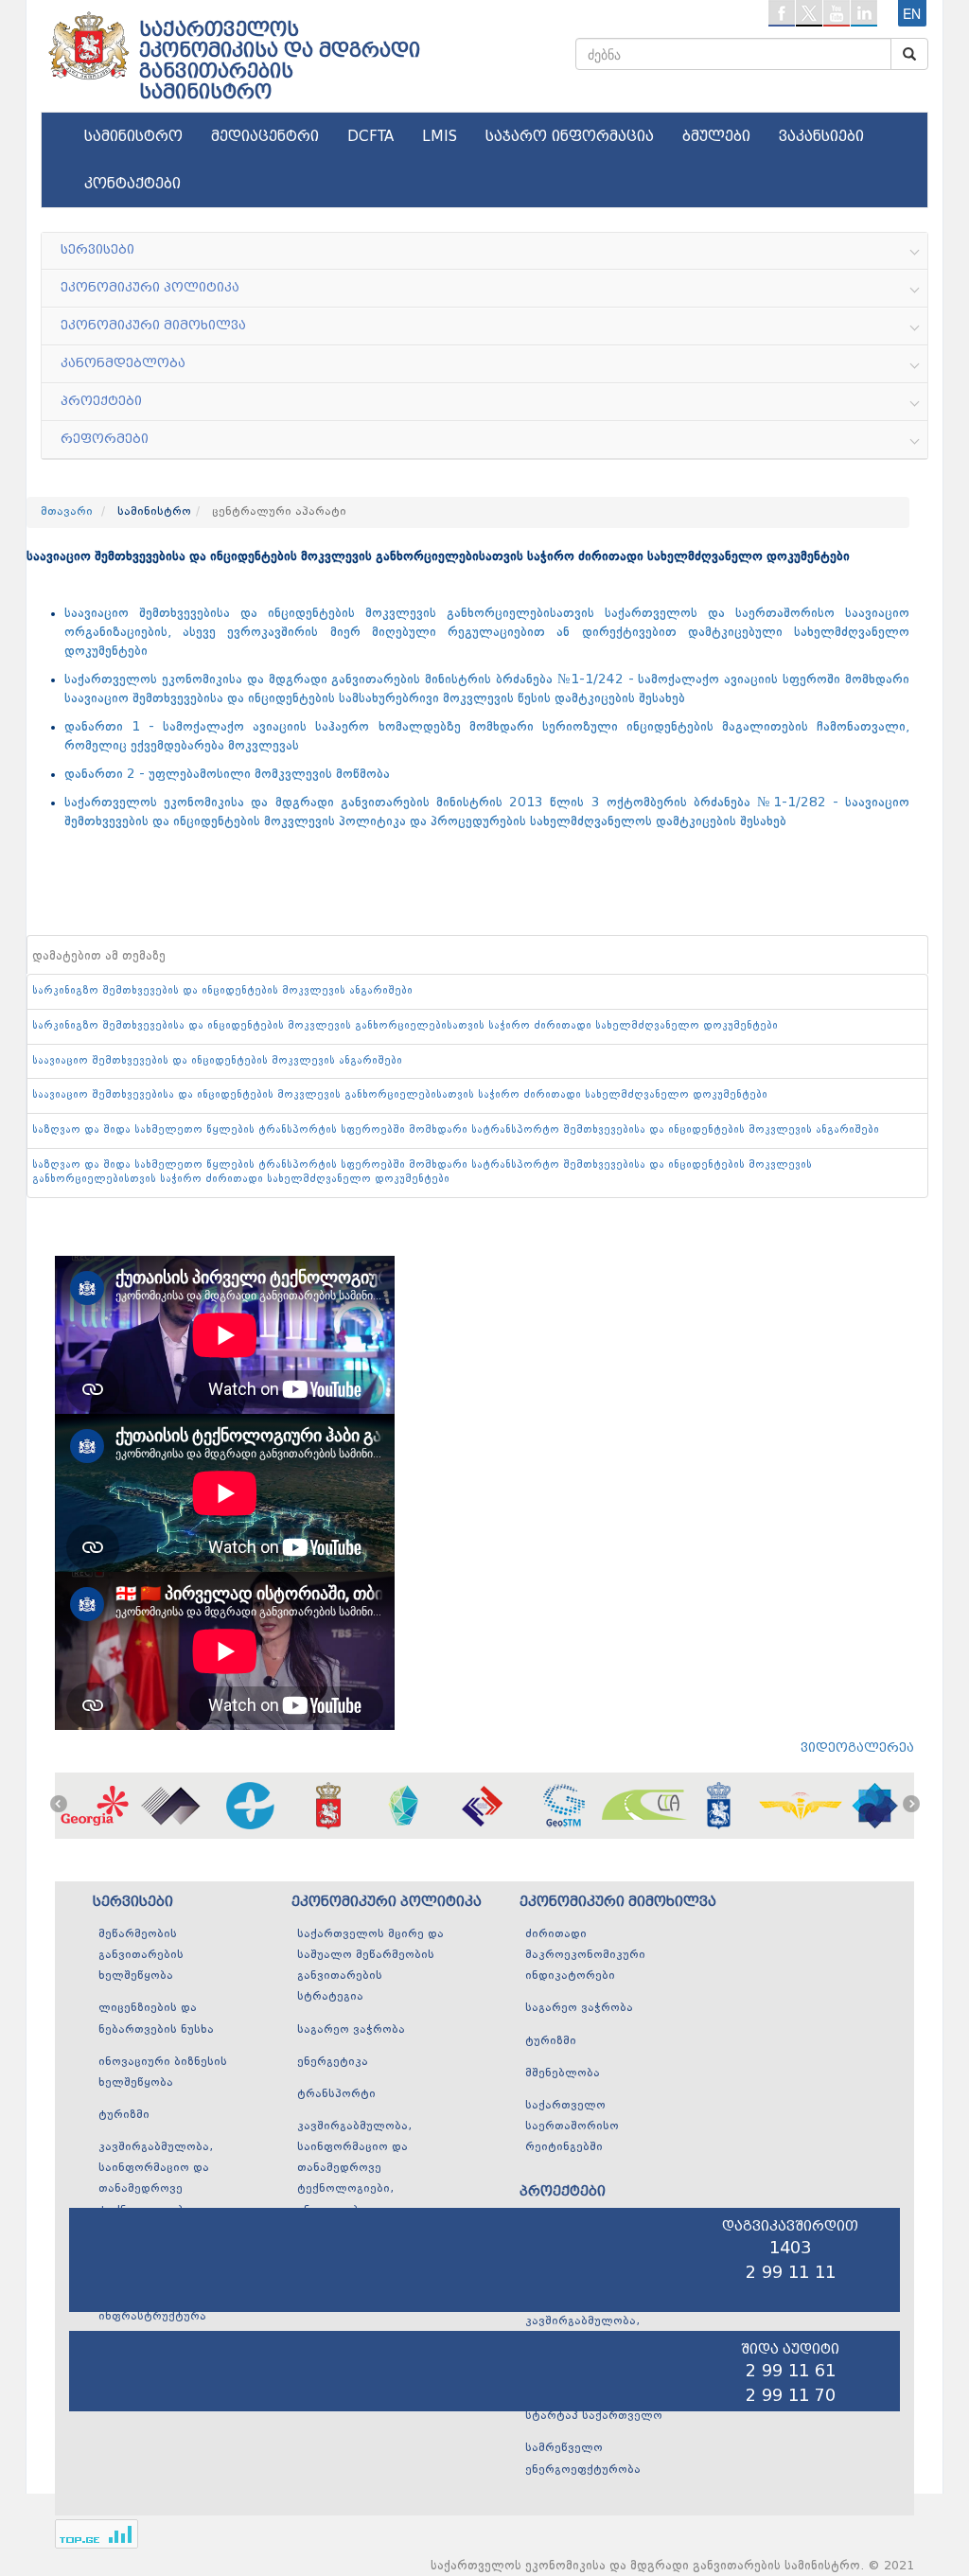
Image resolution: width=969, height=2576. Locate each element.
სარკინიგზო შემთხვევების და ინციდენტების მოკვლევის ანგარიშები (222, 991)
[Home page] (87, 39)
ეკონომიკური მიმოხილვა (618, 1902)
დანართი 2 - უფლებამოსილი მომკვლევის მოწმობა (227, 774)
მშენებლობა (563, 2073)
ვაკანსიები (821, 136)
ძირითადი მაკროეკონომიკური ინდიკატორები (585, 1955)
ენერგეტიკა (333, 2062)
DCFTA (370, 136)
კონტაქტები (132, 184)
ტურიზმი (124, 2115)
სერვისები (133, 1902)
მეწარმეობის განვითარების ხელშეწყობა (141, 1955)
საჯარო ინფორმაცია (570, 136)
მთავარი (67, 512)
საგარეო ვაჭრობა (351, 2030)
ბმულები (716, 136)
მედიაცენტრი (265, 136)
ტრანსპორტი (336, 2094)
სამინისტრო (133, 136)
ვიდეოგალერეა (857, 1747)
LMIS (440, 136)
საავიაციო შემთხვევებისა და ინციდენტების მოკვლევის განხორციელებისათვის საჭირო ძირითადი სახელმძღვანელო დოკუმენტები (400, 1095)
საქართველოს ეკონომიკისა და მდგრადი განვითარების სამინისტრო (280, 61)
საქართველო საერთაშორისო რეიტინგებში (572, 2126)
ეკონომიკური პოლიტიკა (387, 1902)
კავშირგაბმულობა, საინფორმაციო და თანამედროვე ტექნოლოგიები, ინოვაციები (354, 2169)
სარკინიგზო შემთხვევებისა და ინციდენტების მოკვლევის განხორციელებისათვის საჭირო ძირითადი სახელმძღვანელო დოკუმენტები (405, 1026)
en (912, 13)
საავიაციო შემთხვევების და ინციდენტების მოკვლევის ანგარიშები (217, 1061)
